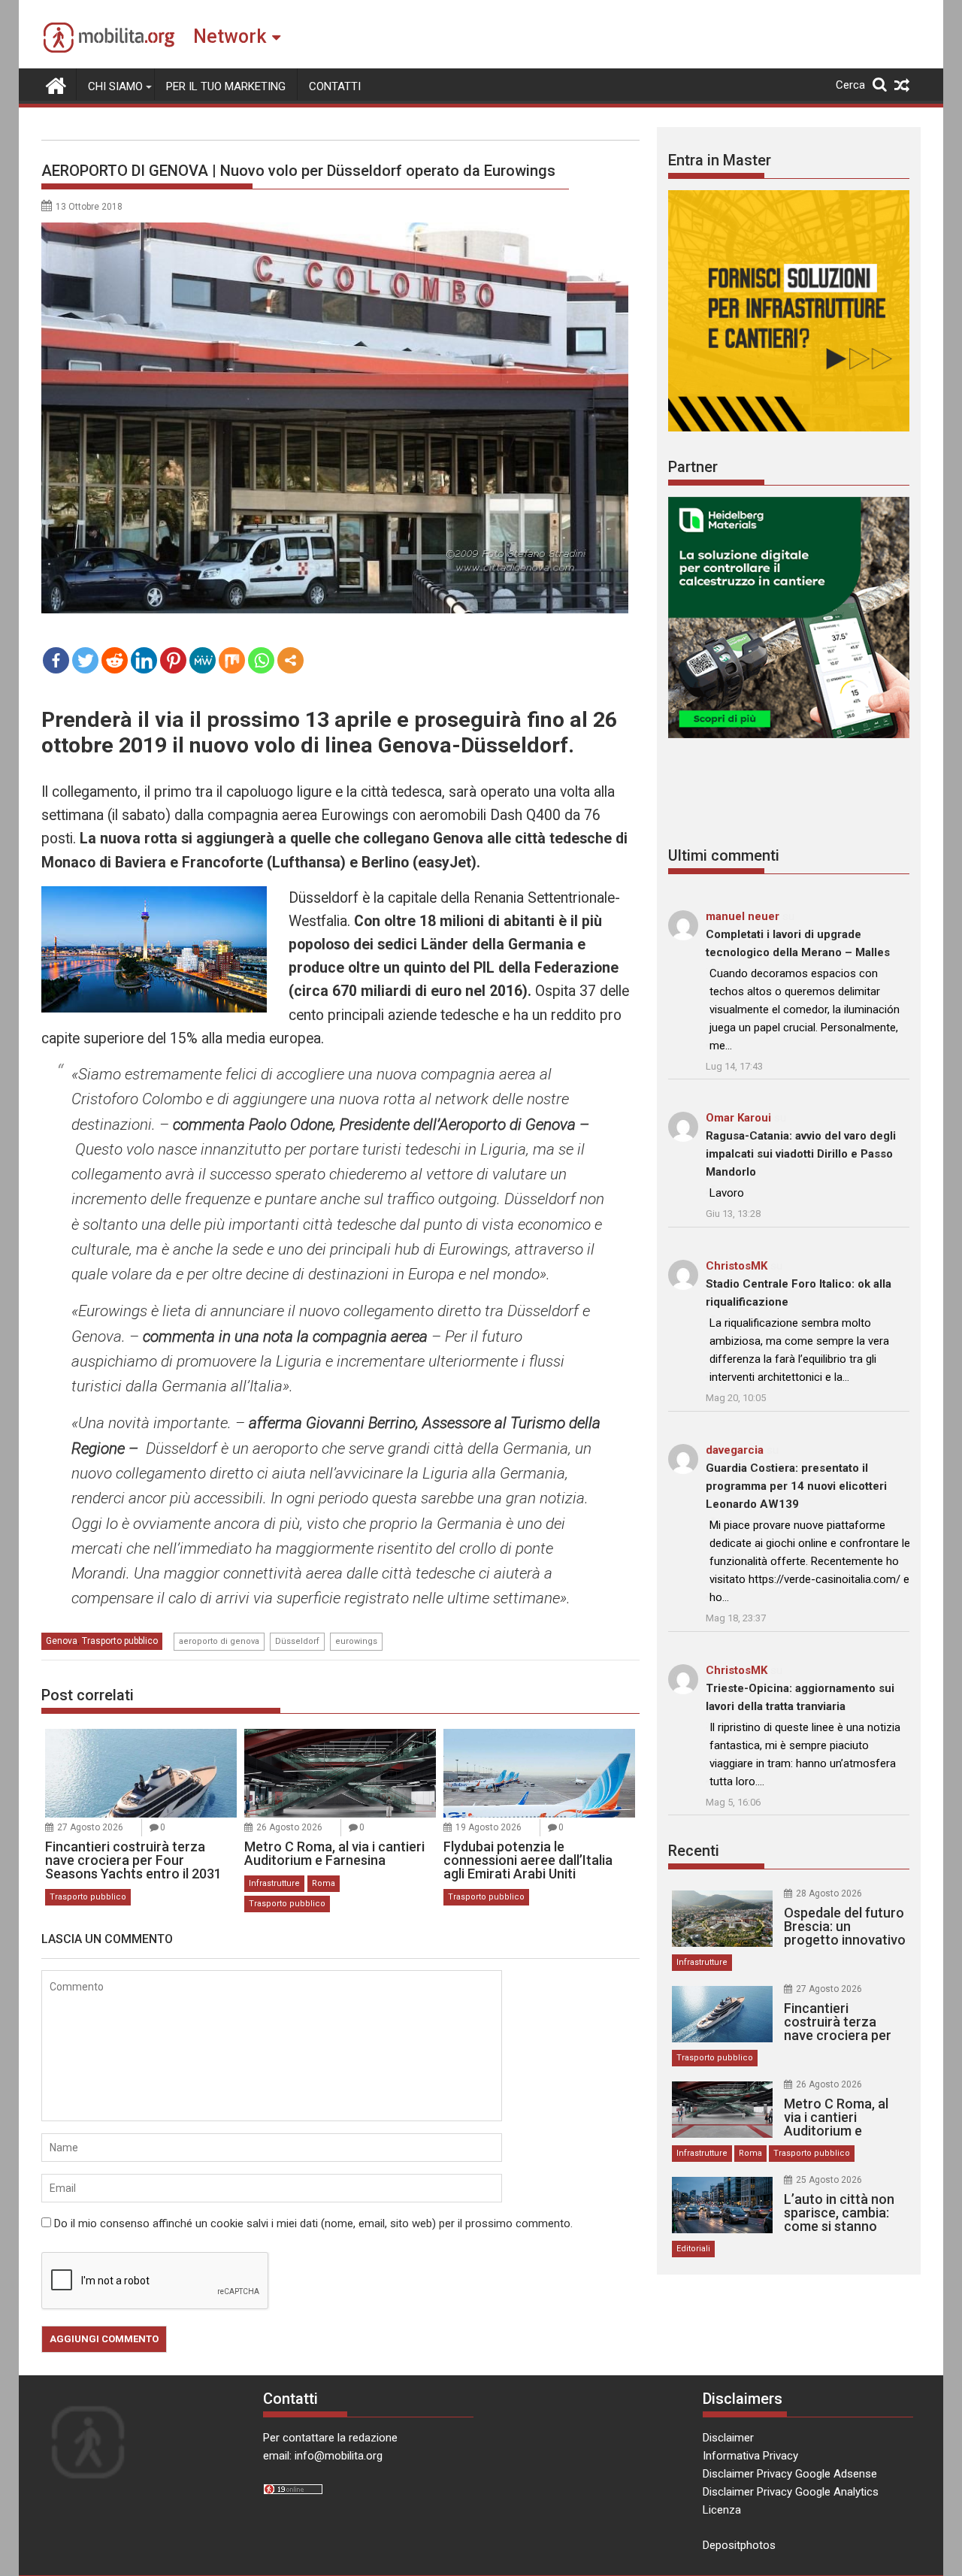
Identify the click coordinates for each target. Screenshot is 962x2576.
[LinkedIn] (144, 660)
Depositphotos (739, 2545)
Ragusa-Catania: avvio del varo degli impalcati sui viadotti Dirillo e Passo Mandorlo (801, 1154)
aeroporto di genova (219, 1641)
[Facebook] (56, 660)
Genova (62, 1641)
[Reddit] (115, 660)
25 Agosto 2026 (829, 2180)
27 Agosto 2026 (90, 1827)
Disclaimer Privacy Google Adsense (790, 2474)
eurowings (356, 1641)
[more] (290, 660)
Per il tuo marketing (226, 86)
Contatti (335, 86)
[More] (290, 660)
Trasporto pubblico (120, 1641)
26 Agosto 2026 (289, 1827)
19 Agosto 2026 (489, 1827)
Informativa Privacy (750, 2456)
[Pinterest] (173, 660)
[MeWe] (203, 660)
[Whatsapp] (261, 660)
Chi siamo (115, 86)
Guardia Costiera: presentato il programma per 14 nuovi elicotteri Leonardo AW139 (796, 1486)
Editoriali (693, 2249)
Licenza (722, 2510)
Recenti (694, 1851)
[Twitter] (85, 660)
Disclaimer (728, 2438)
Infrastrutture (274, 1883)
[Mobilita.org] (56, 84)
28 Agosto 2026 (829, 1893)
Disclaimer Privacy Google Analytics (791, 2492)
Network (230, 36)
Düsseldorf (297, 1641)
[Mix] (232, 660)
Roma (324, 1883)
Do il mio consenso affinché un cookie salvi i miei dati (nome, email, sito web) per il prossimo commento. (313, 2223)
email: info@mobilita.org (323, 2456)
